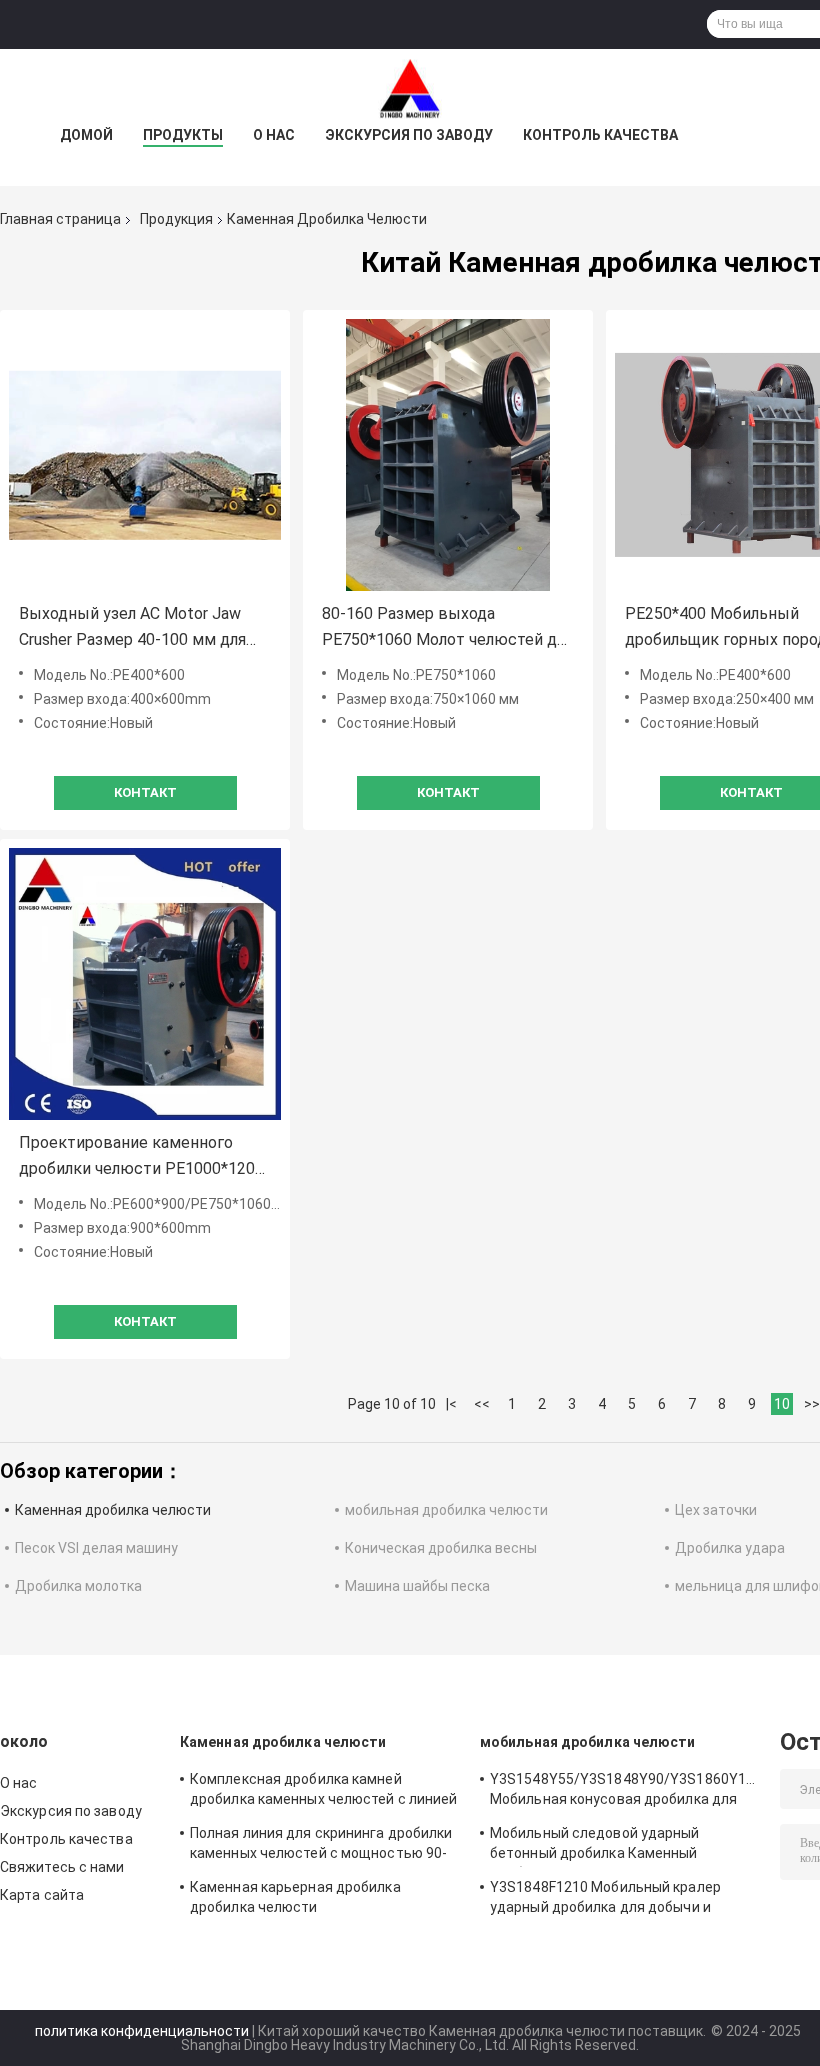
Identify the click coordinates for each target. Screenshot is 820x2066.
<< (482, 1404)
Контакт (145, 792)
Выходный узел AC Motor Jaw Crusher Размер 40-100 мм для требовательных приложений (132, 628)
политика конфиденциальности (142, 2031)
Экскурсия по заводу (409, 135)
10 (782, 1404)
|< (451, 1404)
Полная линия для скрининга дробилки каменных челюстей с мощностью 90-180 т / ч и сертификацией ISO (321, 1846)
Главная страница (60, 219)
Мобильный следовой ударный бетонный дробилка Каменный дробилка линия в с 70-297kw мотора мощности (615, 1846)
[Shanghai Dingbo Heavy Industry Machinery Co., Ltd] (410, 89)
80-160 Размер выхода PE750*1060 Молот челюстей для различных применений (447, 628)
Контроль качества (600, 135)
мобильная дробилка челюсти (446, 1510)
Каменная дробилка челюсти (113, 1510)
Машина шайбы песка (417, 1586)
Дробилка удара (730, 1548)
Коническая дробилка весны (441, 1548)
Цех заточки (716, 1510)
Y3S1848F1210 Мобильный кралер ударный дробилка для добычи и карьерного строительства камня (605, 1900)
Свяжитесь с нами (62, 1867)
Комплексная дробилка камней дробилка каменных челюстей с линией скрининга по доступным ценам (324, 1792)
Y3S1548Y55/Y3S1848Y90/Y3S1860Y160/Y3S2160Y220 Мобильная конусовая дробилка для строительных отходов (625, 1792)
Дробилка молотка (78, 1586)
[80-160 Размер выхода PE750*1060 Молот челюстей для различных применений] (448, 455)
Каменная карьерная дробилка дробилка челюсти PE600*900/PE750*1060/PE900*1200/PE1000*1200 (325, 1900)
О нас (274, 135)
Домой (86, 135)
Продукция (176, 219)
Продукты (183, 135)
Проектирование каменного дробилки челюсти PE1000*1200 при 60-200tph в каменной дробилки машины (141, 1157)
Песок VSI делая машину (96, 1548)
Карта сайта (42, 1895)
